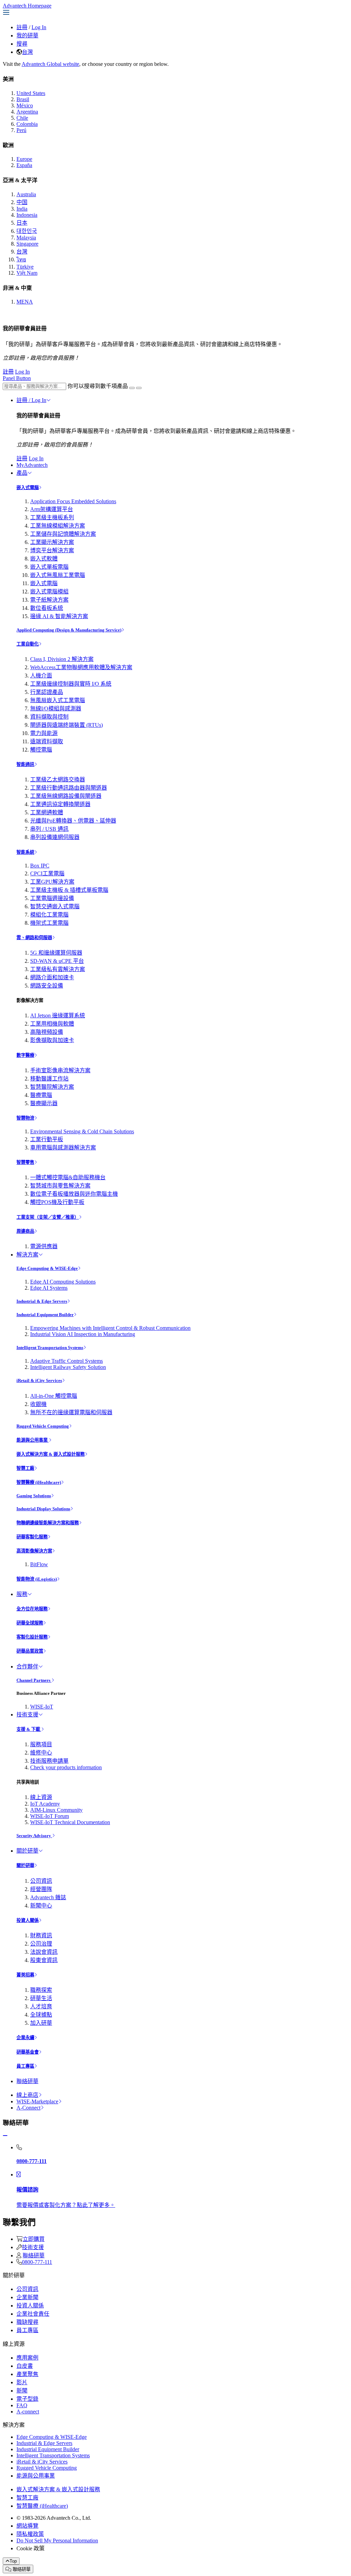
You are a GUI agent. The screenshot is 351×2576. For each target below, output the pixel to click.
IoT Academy (45, 1804)
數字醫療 (25, 1055)
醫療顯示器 (44, 1103)
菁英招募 (25, 1975)
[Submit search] (132, 388)
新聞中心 (41, 1906)
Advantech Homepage (27, 6)
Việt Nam (27, 273)
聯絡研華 (27, 2081)
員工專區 (25, 2066)
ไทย (21, 259)
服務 (22, 1594)
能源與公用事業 (33, 1440)
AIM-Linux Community (56, 1810)
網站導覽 (27, 2526)
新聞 (22, 2391)
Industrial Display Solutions (43, 1509)
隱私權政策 (30, 2534)
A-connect (28, 2412)
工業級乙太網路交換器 (58, 779)
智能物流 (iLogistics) (37, 1579)
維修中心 (41, 1753)
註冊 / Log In (31, 400)
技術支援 (27, 1715)
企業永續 (25, 2038)
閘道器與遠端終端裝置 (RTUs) (66, 725)
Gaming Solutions (34, 1496)
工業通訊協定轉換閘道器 (60, 804)
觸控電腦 (41, 750)
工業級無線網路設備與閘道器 (66, 796)
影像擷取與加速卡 (52, 1040)
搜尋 (22, 44)
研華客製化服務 (32, 1537)
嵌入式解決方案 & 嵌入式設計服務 (51, 1454)
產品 (22, 473)
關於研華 (27, 1851)
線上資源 (41, 1797)
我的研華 (27, 36)
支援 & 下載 (29, 1729)
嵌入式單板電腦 (49, 567)
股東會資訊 (44, 1960)
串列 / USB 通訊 (49, 829)
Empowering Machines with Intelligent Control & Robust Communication (110, 1328)
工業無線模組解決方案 (58, 526)
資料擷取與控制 (49, 717)
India (22, 209)
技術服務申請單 (49, 1761)
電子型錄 (27, 2399)
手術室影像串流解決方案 (60, 1070)
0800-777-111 (37, 2262)
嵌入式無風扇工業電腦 (58, 575)
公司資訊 (41, 1881)
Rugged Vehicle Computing (43, 1426)
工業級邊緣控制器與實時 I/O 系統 (71, 684)
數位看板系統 (47, 608)
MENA (25, 302)
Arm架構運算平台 (52, 509)
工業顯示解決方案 (52, 542)
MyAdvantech (32, 465)
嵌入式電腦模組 (49, 592)
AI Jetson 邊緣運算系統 (58, 1015)
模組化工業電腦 (49, 915)
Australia (26, 194)
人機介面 (41, 676)
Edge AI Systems (49, 1288)
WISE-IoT (42, 1707)
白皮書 (25, 2366)
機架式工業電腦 (49, 923)
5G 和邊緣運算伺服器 (56, 953)
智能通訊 (25, 764)
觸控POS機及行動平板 (57, 1202)
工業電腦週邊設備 (52, 898)
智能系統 (25, 852)
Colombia (27, 124)
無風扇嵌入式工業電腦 (58, 700)
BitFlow (39, 1564)
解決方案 (27, 1255)
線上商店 (27, 2095)
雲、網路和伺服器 (34, 938)
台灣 (27, 52)
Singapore (27, 244)
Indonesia (27, 215)
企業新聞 (27, 2297)
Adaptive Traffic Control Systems (66, 1361)
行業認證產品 (47, 692)
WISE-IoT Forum (50, 1816)
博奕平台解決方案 (52, 550)
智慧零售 (25, 1162)
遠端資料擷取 (47, 741)
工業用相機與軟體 (52, 1024)
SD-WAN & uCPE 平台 (57, 961)
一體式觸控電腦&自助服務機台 (68, 1177)
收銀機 (38, 1404)
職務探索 (41, 1990)
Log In (39, 27)
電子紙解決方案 (49, 600)
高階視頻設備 (47, 1032)
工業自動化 (28, 644)
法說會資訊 (44, 1952)
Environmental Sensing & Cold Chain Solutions (82, 1131)
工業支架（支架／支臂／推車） (48, 1217)
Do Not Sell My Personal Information (57, 2540)
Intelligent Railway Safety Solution (68, 1367)
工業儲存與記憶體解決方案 (63, 534)
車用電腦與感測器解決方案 (63, 1148)
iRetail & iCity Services (39, 1380)
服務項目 (41, 1744)
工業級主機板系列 (52, 517)
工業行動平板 (47, 1139)
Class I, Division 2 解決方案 (62, 659)
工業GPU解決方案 (52, 882)
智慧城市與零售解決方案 (60, 1186)
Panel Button (17, 378)
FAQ (22, 2405)
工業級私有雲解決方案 (58, 969)
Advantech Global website (50, 64)
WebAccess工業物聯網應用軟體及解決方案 (81, 667)
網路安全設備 (47, 986)
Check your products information (66, 1767)
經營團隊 (41, 1889)
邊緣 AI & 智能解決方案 (59, 616)
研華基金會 (28, 2052)
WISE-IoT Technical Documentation (70, 1822)
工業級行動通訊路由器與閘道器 (69, 788)
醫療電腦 (41, 1095)
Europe (24, 159)
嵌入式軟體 (44, 559)
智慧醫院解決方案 (52, 1087)
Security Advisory (34, 1836)
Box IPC (40, 866)
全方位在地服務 (32, 1609)
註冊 (22, 27)
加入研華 (41, 2023)
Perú (21, 130)
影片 (22, 2382)
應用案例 (27, 2358)
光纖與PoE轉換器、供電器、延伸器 (73, 821)
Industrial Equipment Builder (45, 1315)
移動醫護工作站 (49, 1079)
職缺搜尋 (27, 2322)
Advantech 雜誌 (48, 1897)
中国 (22, 202)
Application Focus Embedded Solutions (73, 501)
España (24, 165)
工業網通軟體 (47, 812)
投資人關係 (28, 1920)
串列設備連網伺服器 (55, 837)
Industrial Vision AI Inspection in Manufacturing (83, 1334)
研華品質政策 (30, 1651)
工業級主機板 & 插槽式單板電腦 (69, 890)
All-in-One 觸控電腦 (54, 1396)
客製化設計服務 (32, 1637)
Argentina (27, 112)
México (25, 105)
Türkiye (25, 267)
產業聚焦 (27, 2374)
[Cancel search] (139, 388)
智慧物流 (25, 1118)
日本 (22, 223)
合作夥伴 (27, 1667)
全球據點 (41, 2015)
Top (13, 2561)
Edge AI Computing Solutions (63, 1282)
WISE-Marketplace (37, 2101)
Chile (22, 118)
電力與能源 (44, 733)
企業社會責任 (33, 2314)
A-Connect (28, 2108)
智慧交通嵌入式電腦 (55, 906)
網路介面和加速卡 (52, 977)
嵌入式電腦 (28, 488)
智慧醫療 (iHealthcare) (39, 1482)
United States (31, 93)
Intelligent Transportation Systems (50, 1348)
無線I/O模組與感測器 (56, 708)
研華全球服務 (30, 1623)
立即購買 (34, 2239)
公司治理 (41, 1944)
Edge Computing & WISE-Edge (47, 1268)
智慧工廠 (25, 1468)
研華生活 (41, 1998)
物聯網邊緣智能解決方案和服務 (48, 1523)
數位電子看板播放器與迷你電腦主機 (74, 1194)
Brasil (23, 99)
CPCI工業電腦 (47, 873)
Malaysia (26, 238)
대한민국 (27, 231)
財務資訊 (41, 1935)
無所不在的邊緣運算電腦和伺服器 (71, 1412)
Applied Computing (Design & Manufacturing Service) (69, 630)
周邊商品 (25, 1231)
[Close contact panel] (5, 2136)
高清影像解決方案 (34, 1551)
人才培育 (41, 2006)
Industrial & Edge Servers (42, 1301)
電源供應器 (44, 1246)
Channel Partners (34, 1680)
